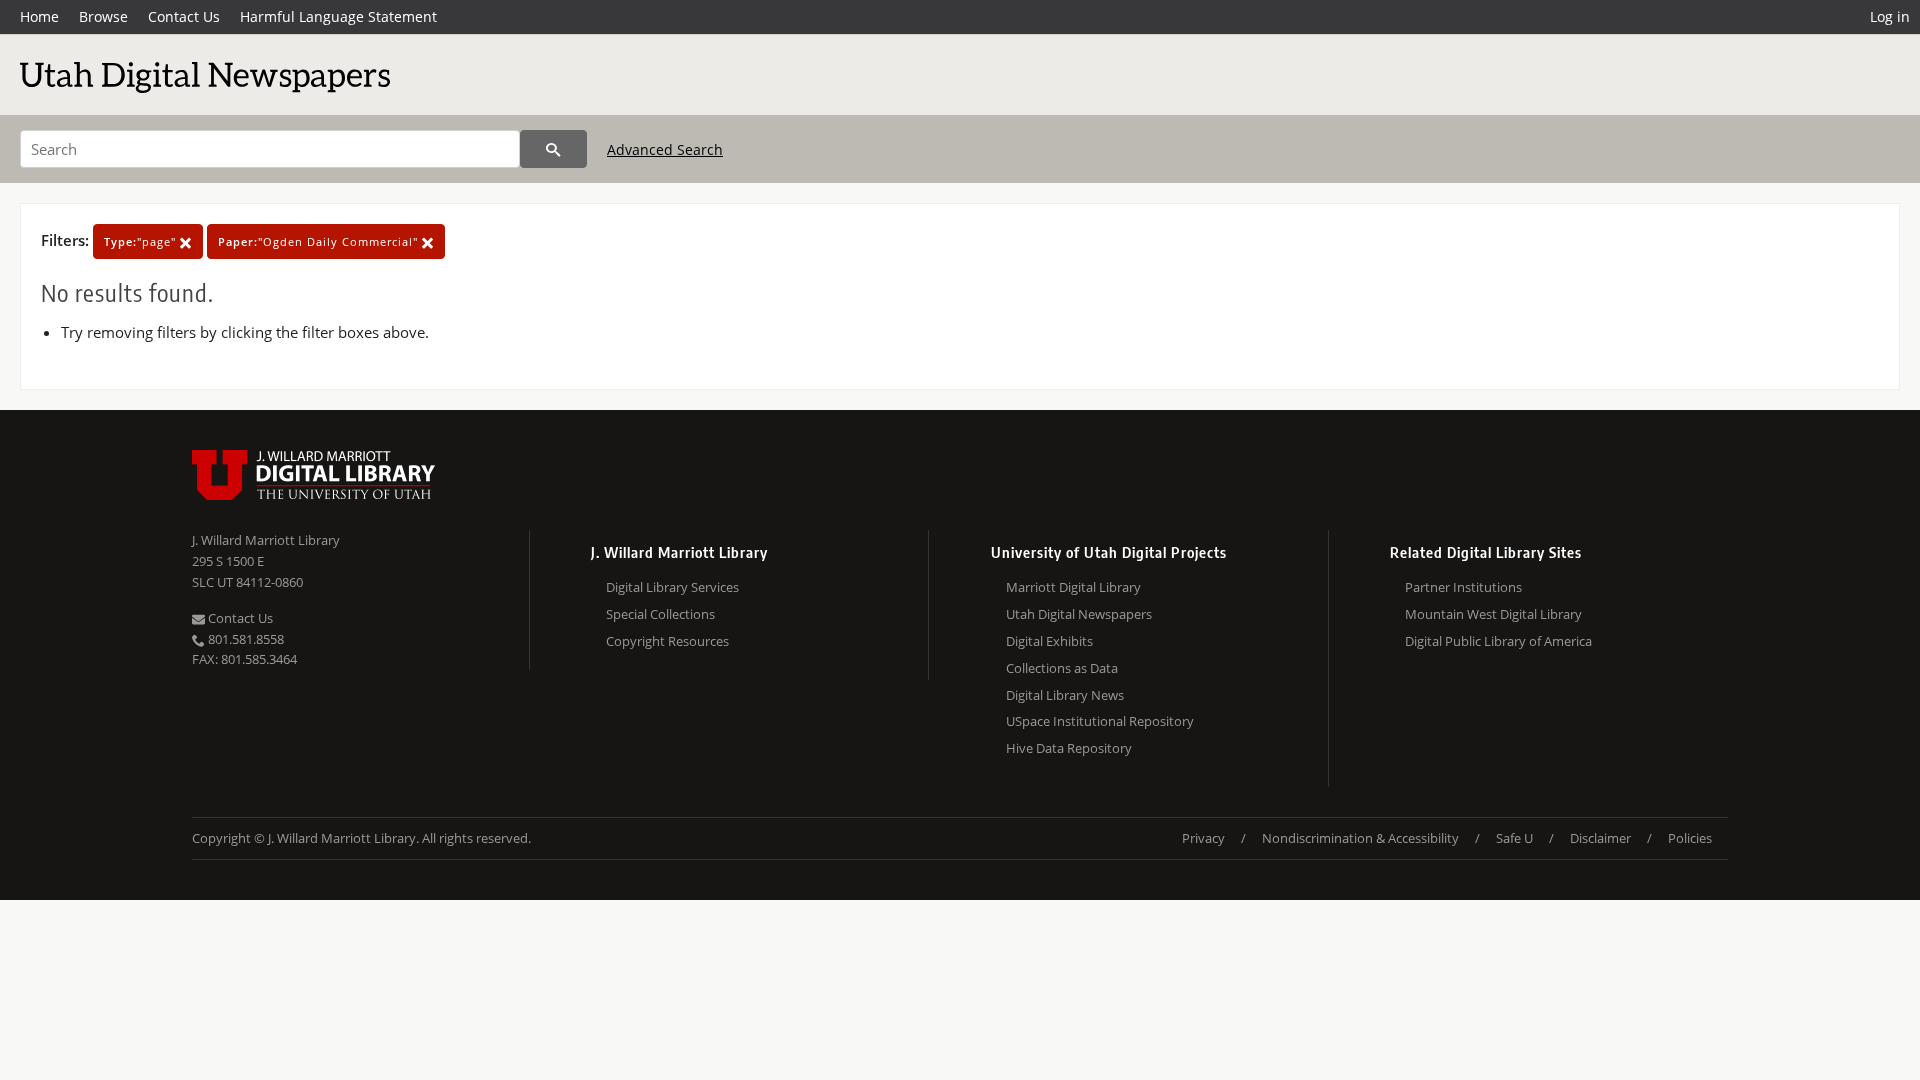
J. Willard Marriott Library (266, 540)
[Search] (553, 149)
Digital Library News (1065, 695)
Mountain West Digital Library (1493, 614)
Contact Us (184, 16)
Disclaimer (1600, 838)
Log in (1890, 16)
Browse (103, 16)
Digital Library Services (672, 587)
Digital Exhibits (1049, 641)
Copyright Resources (667, 641)
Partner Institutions (1463, 587)
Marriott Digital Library (1073, 587)
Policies (1690, 838)
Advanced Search (665, 149)
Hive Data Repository (1069, 748)
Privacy (1203, 838)
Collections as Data (1062, 668)
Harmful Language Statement (338, 16)
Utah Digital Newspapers (1079, 614)
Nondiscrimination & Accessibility (1360, 838)
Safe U (1514, 838)
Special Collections (660, 614)
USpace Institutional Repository (1100, 721)
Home (39, 16)
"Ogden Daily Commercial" (320, 241)
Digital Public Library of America (1498, 641)
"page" (142, 241)
